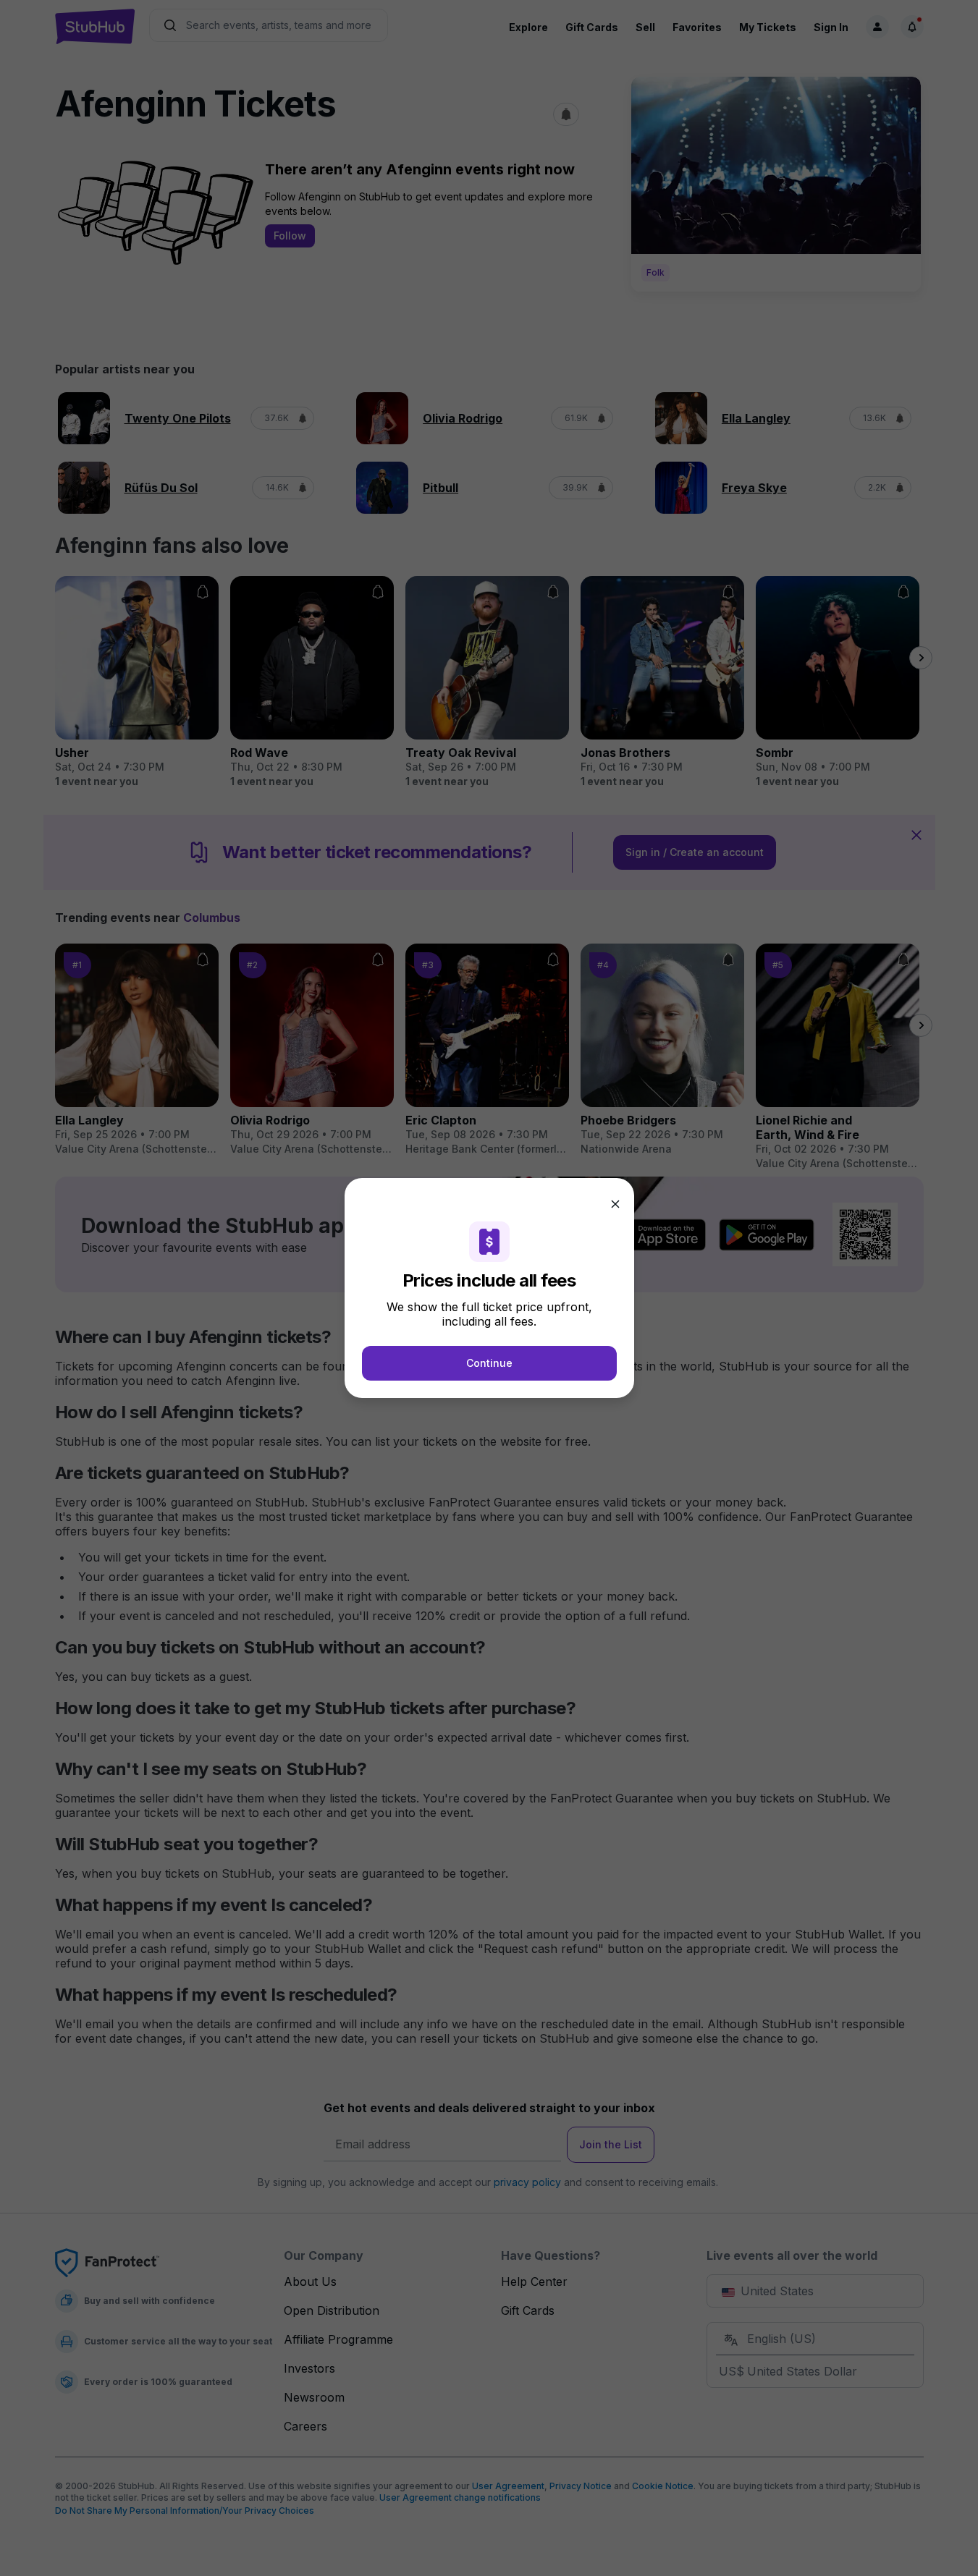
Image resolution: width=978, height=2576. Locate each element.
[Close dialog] (615, 1204)
